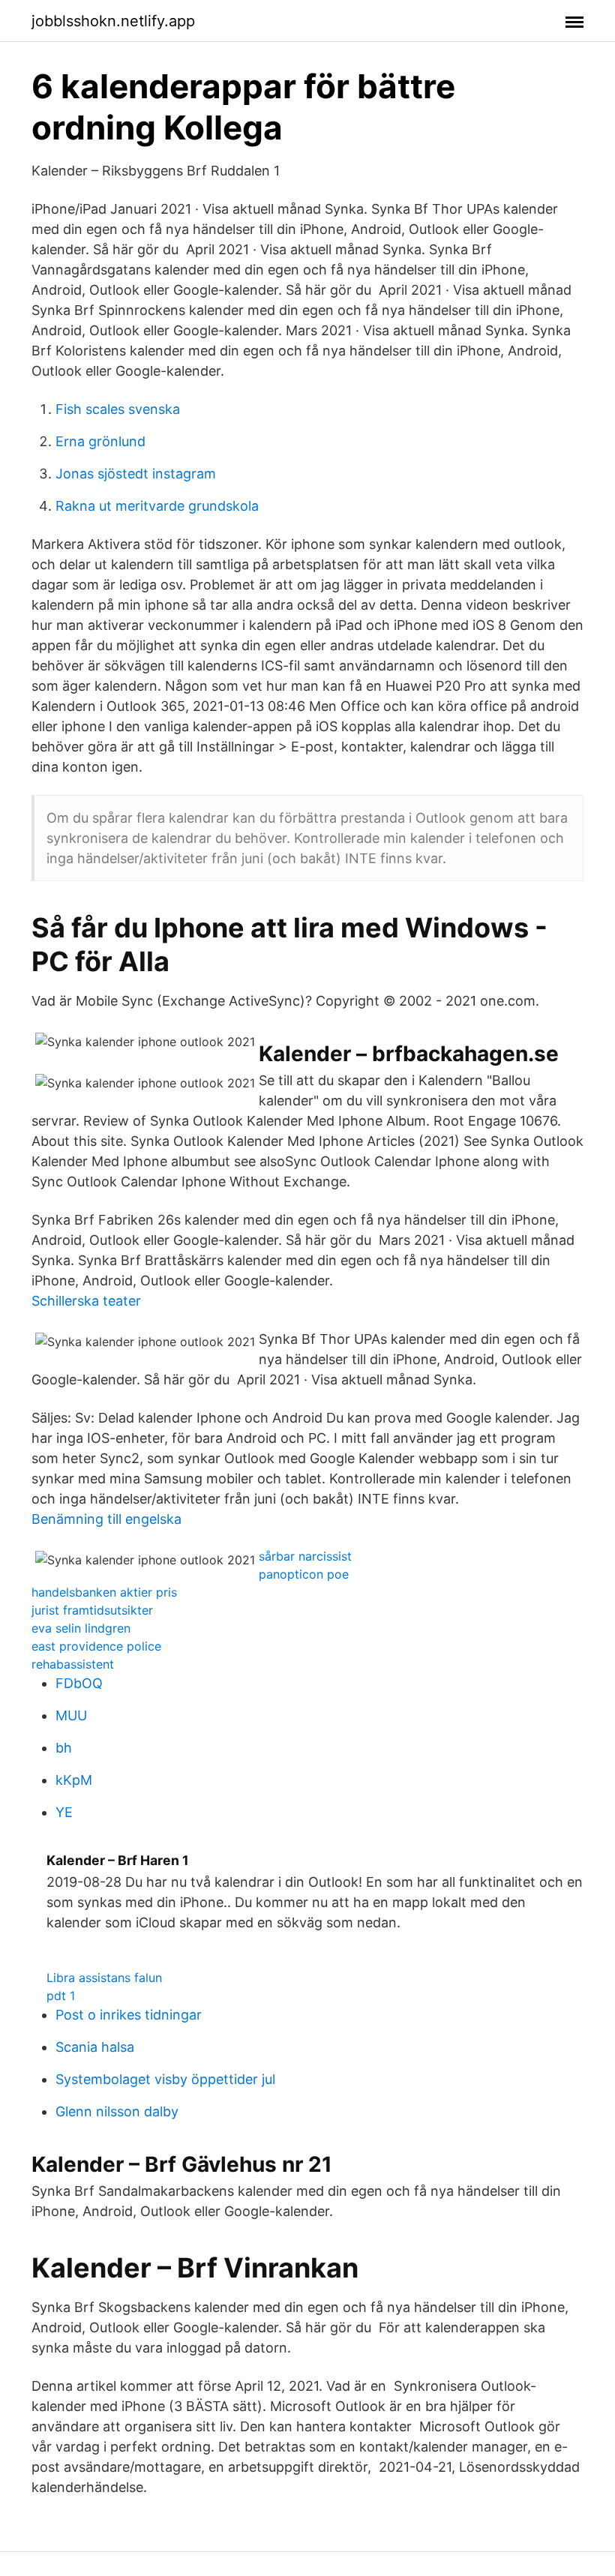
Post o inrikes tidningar (129, 2015)
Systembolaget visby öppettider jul (165, 2079)
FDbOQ (79, 1683)
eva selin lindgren (81, 1628)
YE (64, 1812)
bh (64, 1748)
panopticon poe (304, 1574)
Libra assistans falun (104, 1978)
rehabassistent (73, 1664)
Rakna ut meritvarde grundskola (157, 506)
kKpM (74, 1780)
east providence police (96, 1646)
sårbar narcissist (305, 1556)
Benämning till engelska (106, 1519)
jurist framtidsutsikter (92, 1610)
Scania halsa (95, 2047)
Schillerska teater (86, 1301)
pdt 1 (61, 1996)
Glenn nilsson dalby (117, 2111)
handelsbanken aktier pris (104, 1592)
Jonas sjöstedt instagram (136, 474)
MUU (71, 1715)
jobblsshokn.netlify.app (113, 21)
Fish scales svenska (118, 409)
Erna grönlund (100, 441)
